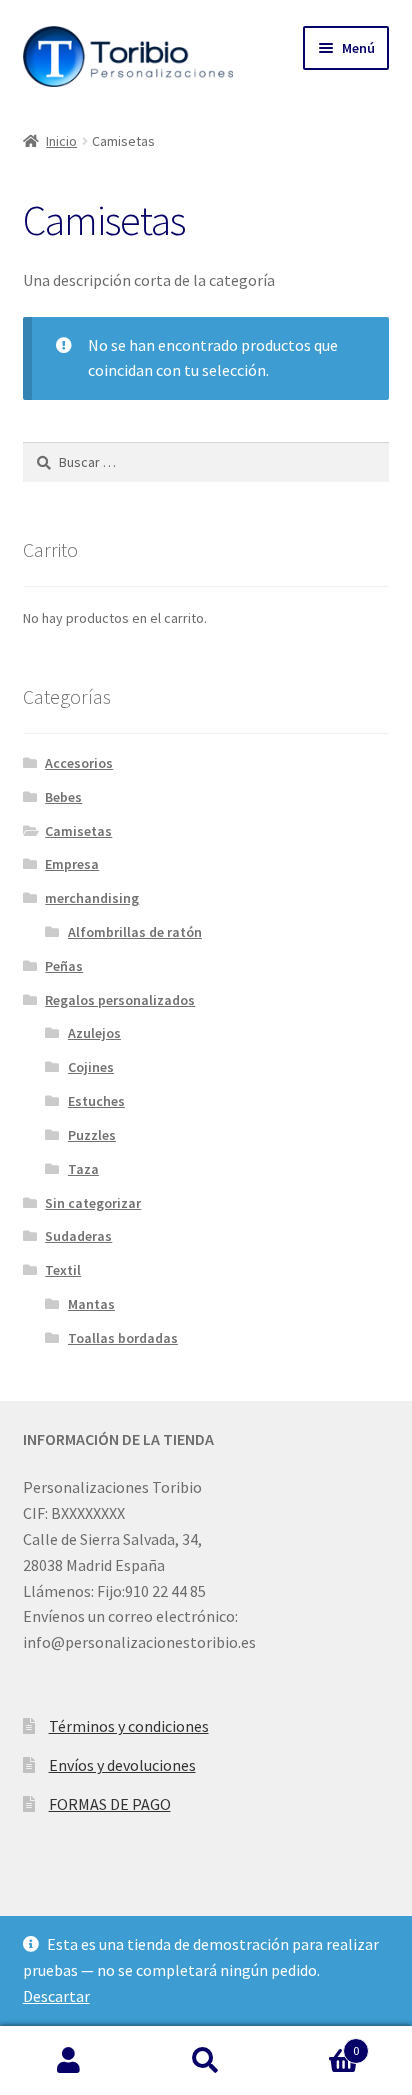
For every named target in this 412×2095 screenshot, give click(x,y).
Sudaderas (78, 1236)
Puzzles (92, 1135)
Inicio (61, 141)
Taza (83, 1169)
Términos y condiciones (129, 1726)
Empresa (72, 864)
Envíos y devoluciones (122, 1765)
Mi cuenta (68, 2061)
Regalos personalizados (120, 1000)
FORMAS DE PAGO (110, 1804)
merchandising (92, 898)
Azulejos (94, 1033)
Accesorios (79, 763)
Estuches (96, 1101)
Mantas (91, 1304)
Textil (63, 1270)
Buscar (205, 2061)
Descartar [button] (56, 1996)
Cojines (91, 1067)
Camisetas (78, 831)
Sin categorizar (93, 1203)
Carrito (317, 2043)
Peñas (64, 966)
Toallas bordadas (123, 1338)
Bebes (63, 797)
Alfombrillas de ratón (135, 932)
